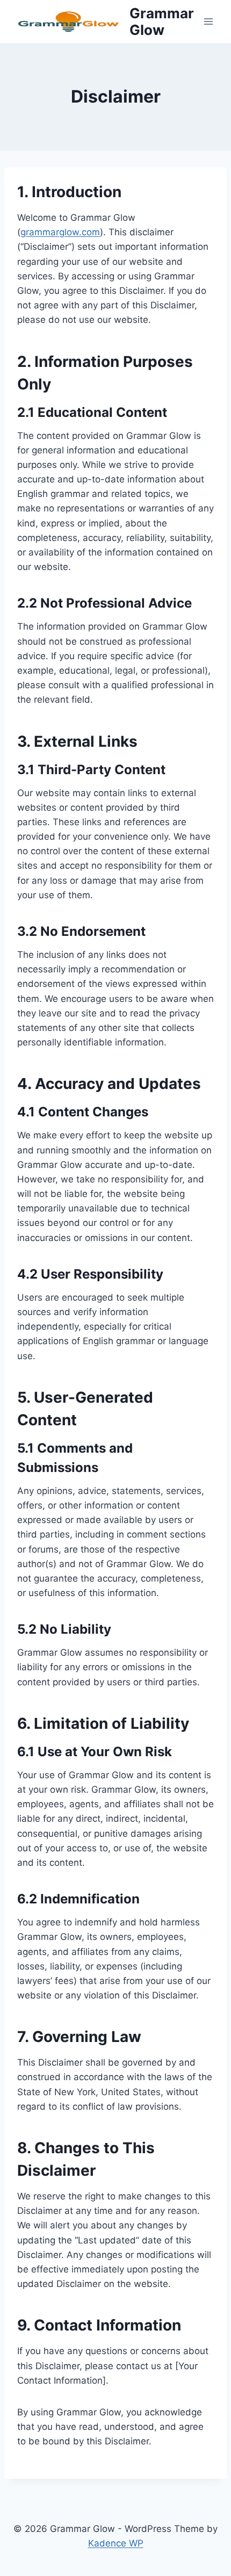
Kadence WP (116, 2543)
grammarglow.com (60, 232)
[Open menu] (208, 21)
